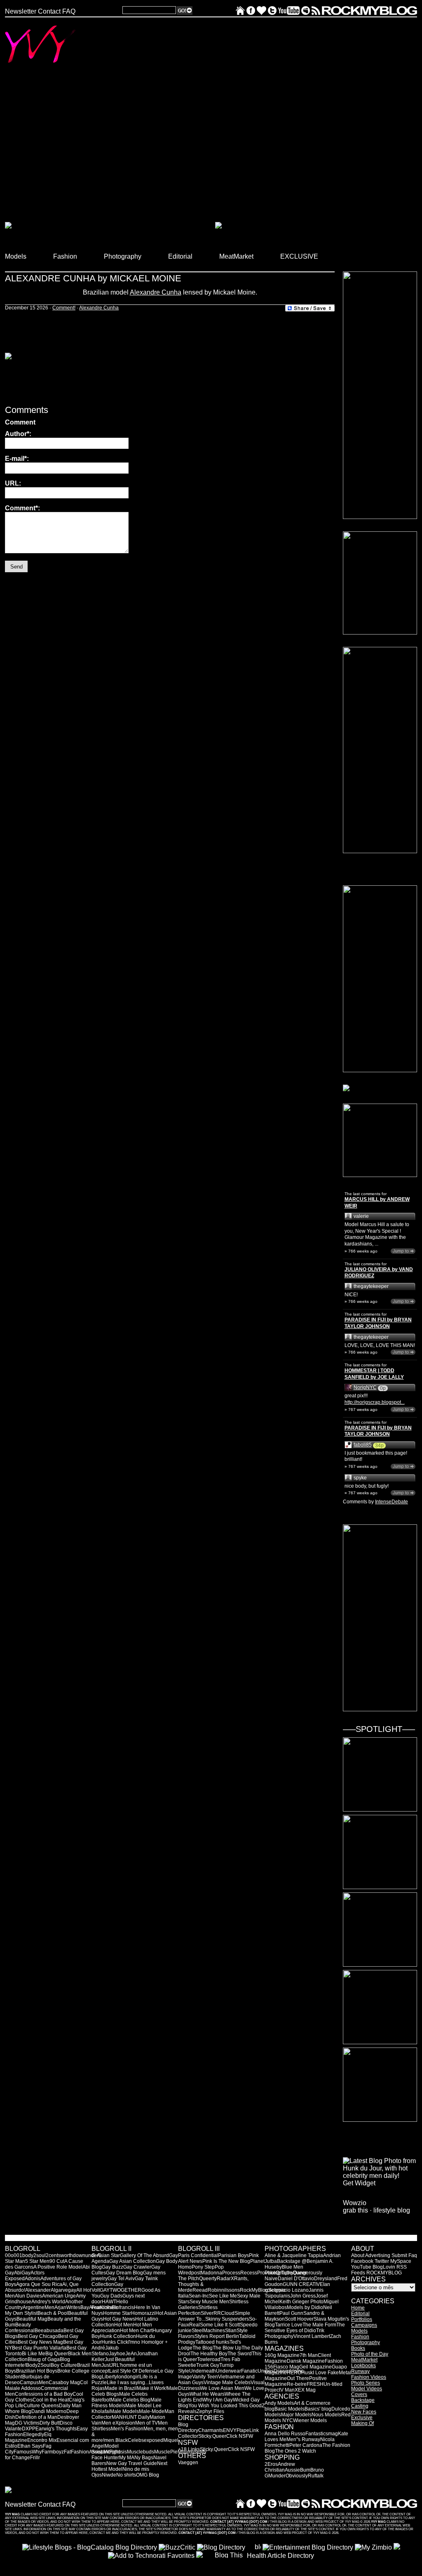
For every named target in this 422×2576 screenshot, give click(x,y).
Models (359, 2331)
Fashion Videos (369, 2377)
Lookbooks (363, 2366)
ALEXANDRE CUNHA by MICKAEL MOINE (93, 278)
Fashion (360, 2337)
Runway (360, 2371)
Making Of (362, 2423)
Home (358, 2308)
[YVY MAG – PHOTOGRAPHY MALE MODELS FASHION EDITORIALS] (240, 13)
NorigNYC (365, 1387)
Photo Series (366, 2383)
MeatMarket (364, 2360)
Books (358, 2348)
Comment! (64, 308)
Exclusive (362, 2418)
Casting (360, 2406)
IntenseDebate (392, 1502)
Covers (359, 2394)
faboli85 (363, 1445)
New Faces (364, 2412)
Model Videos (367, 2389)
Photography (366, 2342)
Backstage (363, 2400)
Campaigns (364, 2325)
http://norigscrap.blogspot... (375, 1402)
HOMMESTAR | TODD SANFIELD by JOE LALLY (374, 1374)
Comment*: (22, 508)
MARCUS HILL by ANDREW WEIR (377, 1203)
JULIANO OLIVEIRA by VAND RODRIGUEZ (379, 1273)
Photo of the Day (370, 2354)
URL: (13, 483)
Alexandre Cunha (156, 292)
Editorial (360, 2314)
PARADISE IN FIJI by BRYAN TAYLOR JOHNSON (378, 1323)
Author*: (18, 434)
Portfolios (362, 2319)
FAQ (69, 11)
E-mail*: (17, 459)
